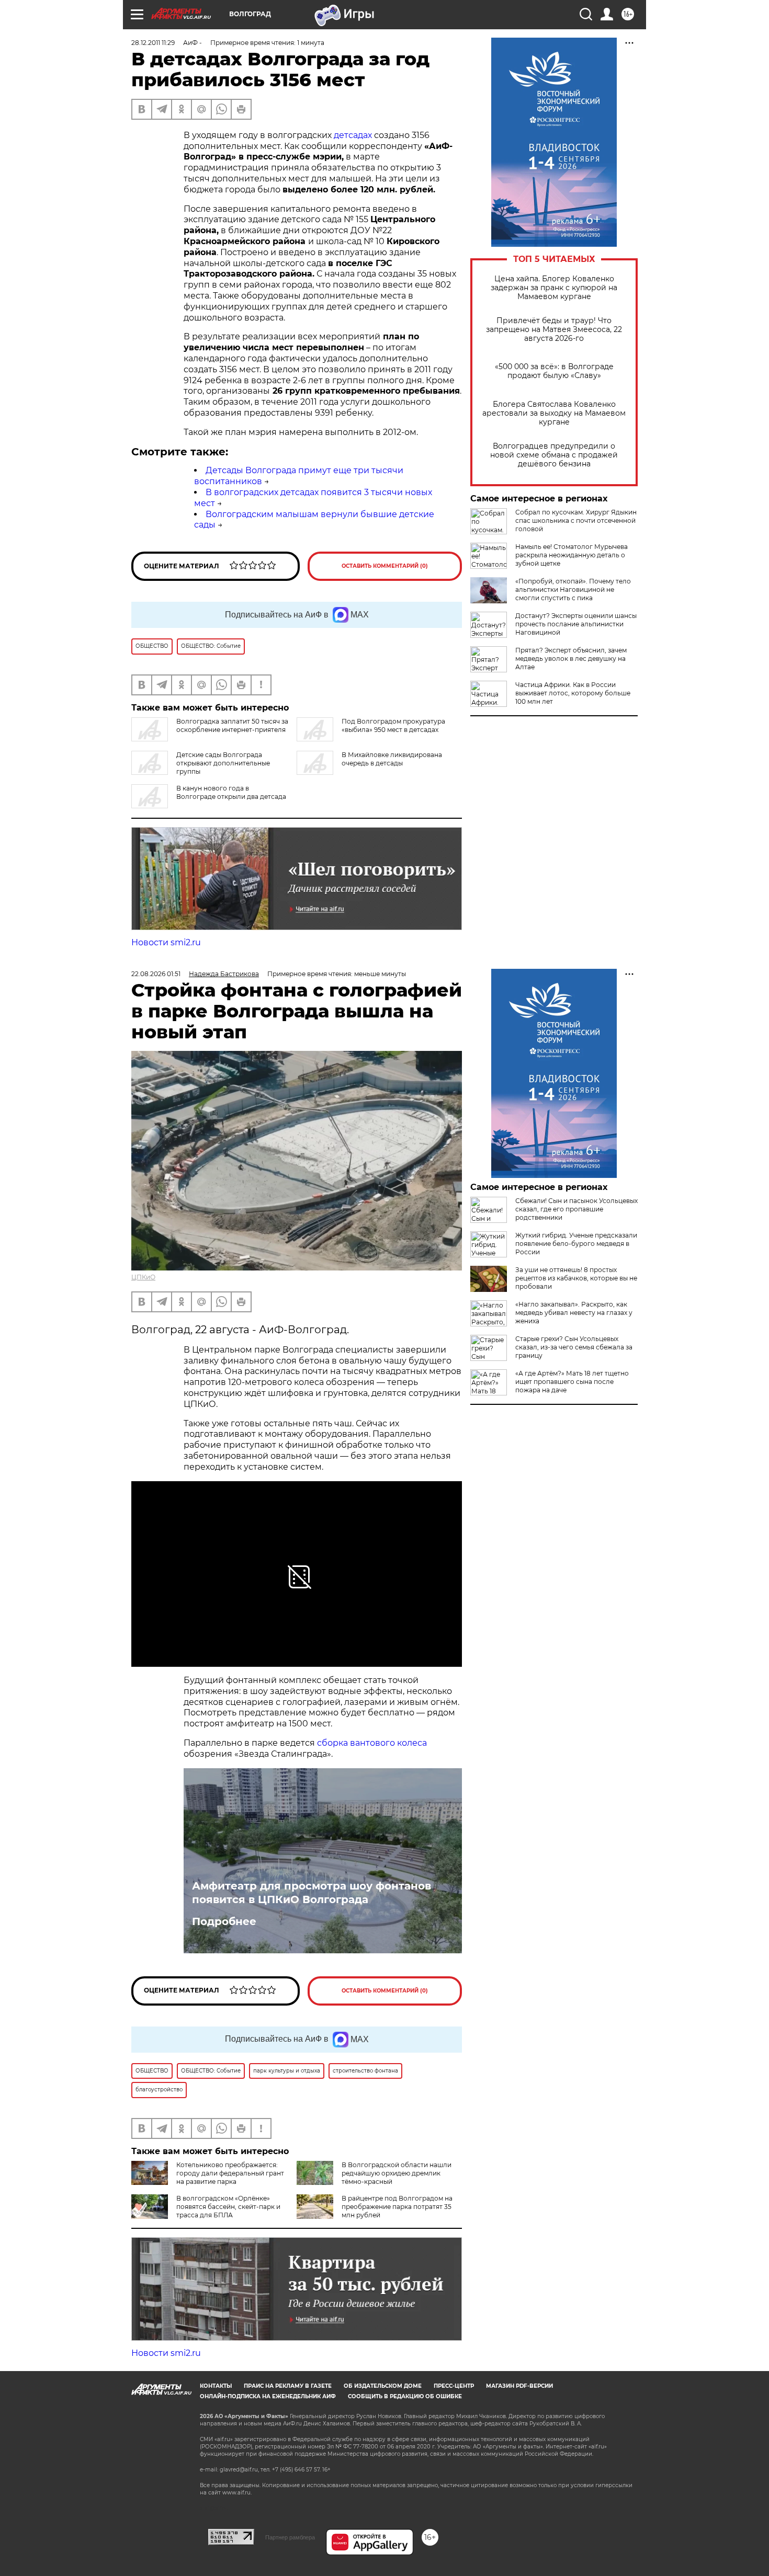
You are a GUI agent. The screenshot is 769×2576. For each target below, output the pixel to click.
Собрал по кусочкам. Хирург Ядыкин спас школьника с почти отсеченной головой (576, 520)
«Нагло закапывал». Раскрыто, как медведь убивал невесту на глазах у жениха (574, 1313)
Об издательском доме (383, 2386)
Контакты (216, 2386)
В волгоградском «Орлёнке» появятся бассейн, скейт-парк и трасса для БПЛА (228, 2207)
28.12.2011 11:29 (153, 43)
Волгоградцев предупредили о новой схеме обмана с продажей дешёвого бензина (554, 455)
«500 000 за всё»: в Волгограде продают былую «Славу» (554, 371)
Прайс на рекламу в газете (288, 2386)
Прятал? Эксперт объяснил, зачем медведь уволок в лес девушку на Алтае (571, 659)
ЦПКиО (143, 1277)
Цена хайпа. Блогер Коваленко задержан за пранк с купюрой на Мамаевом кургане (554, 288)
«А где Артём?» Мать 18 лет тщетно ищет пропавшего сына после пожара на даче (572, 1382)
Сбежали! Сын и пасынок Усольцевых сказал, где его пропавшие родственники (576, 1209)
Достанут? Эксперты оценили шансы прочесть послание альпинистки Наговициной (576, 624)
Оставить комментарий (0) (385, 566)
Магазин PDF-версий (519, 2386)
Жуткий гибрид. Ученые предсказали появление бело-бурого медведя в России (576, 1244)
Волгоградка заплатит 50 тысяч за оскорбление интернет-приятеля (232, 725)
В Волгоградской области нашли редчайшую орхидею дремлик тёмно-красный (397, 2173)
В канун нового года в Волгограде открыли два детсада (231, 792)
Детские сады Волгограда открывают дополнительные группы (223, 763)
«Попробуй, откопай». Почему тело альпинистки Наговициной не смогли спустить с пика (573, 589)
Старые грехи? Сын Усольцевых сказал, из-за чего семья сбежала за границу (574, 1347)
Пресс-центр (454, 2386)
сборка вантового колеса (372, 1743)
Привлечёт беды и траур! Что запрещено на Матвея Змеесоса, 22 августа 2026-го (554, 330)
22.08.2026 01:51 (156, 974)
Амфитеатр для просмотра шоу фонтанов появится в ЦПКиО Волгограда (312, 1893)
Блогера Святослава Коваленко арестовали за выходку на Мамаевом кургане (554, 413)
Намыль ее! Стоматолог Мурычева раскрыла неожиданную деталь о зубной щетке (572, 555)
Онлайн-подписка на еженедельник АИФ (268, 2396)
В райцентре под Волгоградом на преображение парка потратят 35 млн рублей (397, 2207)
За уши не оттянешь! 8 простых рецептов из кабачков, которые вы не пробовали (576, 1278)
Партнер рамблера (290, 2537)
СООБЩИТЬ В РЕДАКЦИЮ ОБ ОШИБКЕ (405, 2396)
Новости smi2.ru (166, 942)
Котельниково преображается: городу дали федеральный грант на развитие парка (230, 2173)
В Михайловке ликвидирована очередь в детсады (392, 759)
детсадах (353, 135)
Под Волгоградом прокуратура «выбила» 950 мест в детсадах (393, 725)
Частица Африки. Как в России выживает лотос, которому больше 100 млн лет (573, 693)
